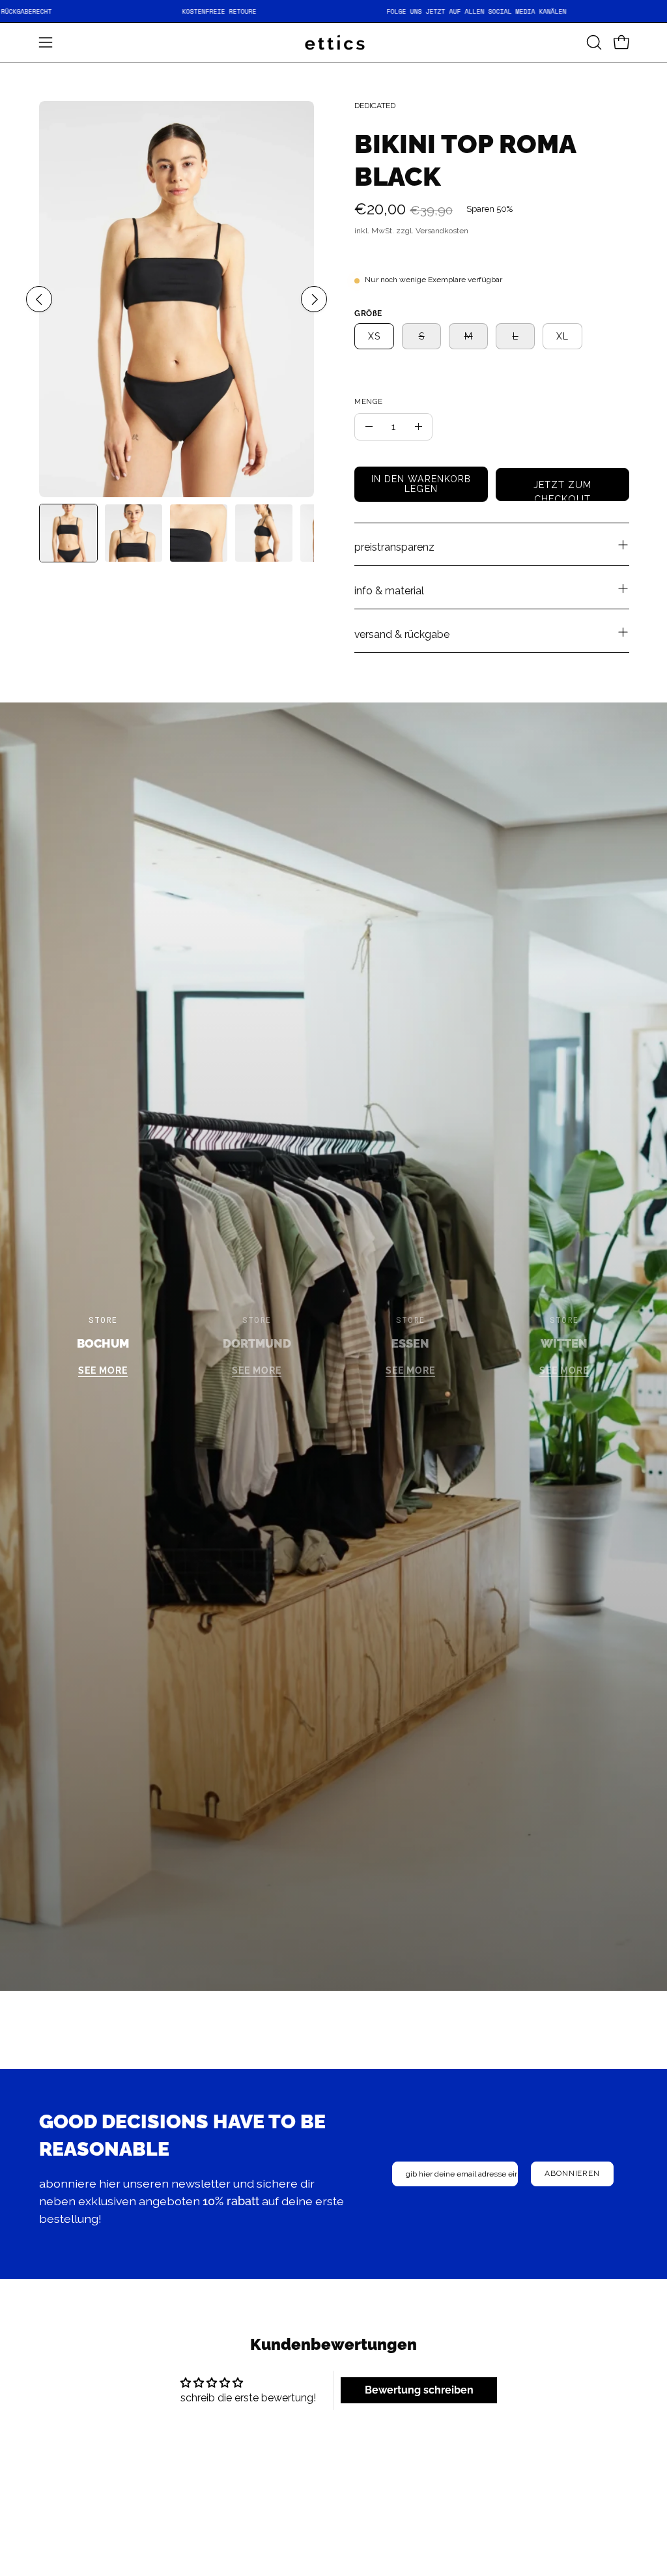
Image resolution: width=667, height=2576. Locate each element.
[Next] (314, 299)
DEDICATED (375, 106)
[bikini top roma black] (68, 533)
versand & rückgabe (402, 634)
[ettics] (333, 42)
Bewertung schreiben (419, 2390)
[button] (593, 42)
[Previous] (39, 299)
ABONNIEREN (572, 2173)
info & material (389, 591)
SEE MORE (103, 1371)
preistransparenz (394, 547)
